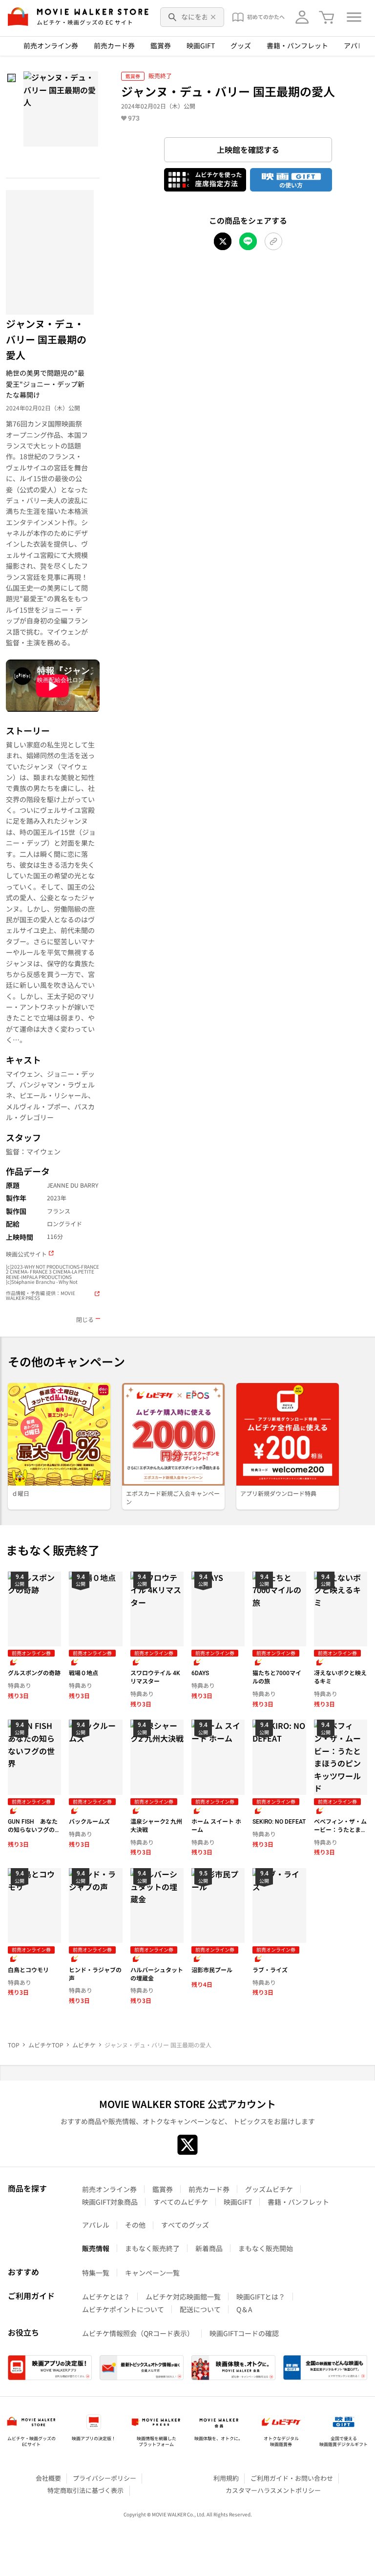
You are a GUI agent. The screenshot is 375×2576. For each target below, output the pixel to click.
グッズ (241, 45)
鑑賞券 (161, 45)
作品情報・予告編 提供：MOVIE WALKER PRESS (41, 1296)
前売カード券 (114, 45)
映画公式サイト (26, 1254)
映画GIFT (201, 45)
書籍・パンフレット (297, 45)
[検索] (173, 17)
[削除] (213, 17)
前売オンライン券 (51, 45)
